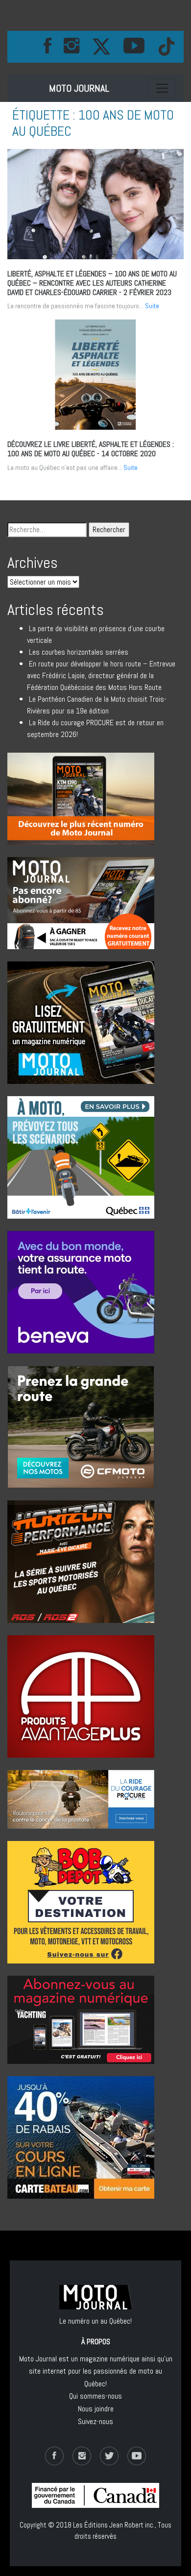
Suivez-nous (95, 2421)
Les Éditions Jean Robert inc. (114, 2525)
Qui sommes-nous (95, 2396)
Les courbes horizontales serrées (79, 652)
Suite (152, 306)
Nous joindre (96, 2409)
